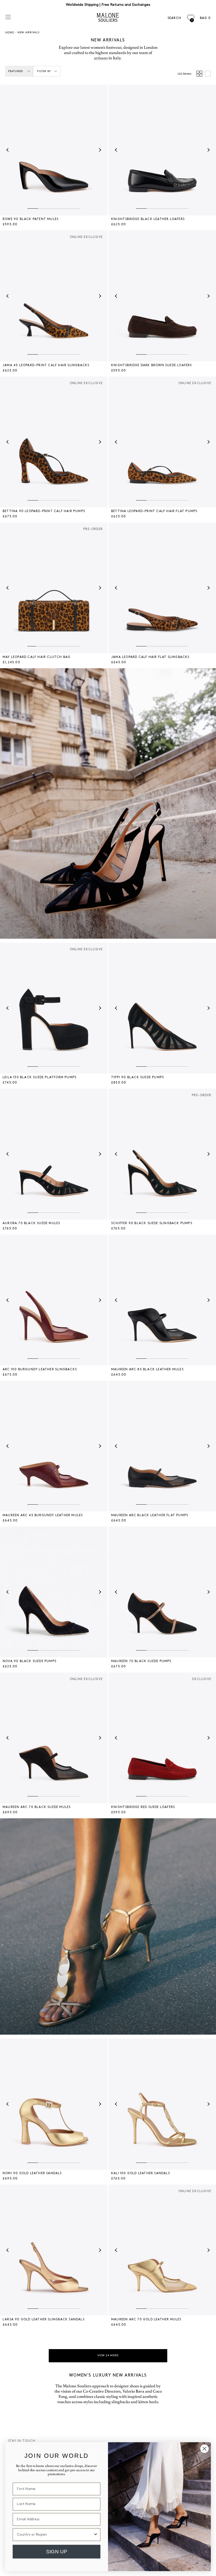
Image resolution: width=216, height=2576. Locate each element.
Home (10, 32)
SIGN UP (57, 2551)
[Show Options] (95, 2534)
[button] (8, 150)
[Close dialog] (204, 2449)
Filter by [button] (44, 71)
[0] (191, 18)
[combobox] (55, 2534)
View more (108, 2355)
